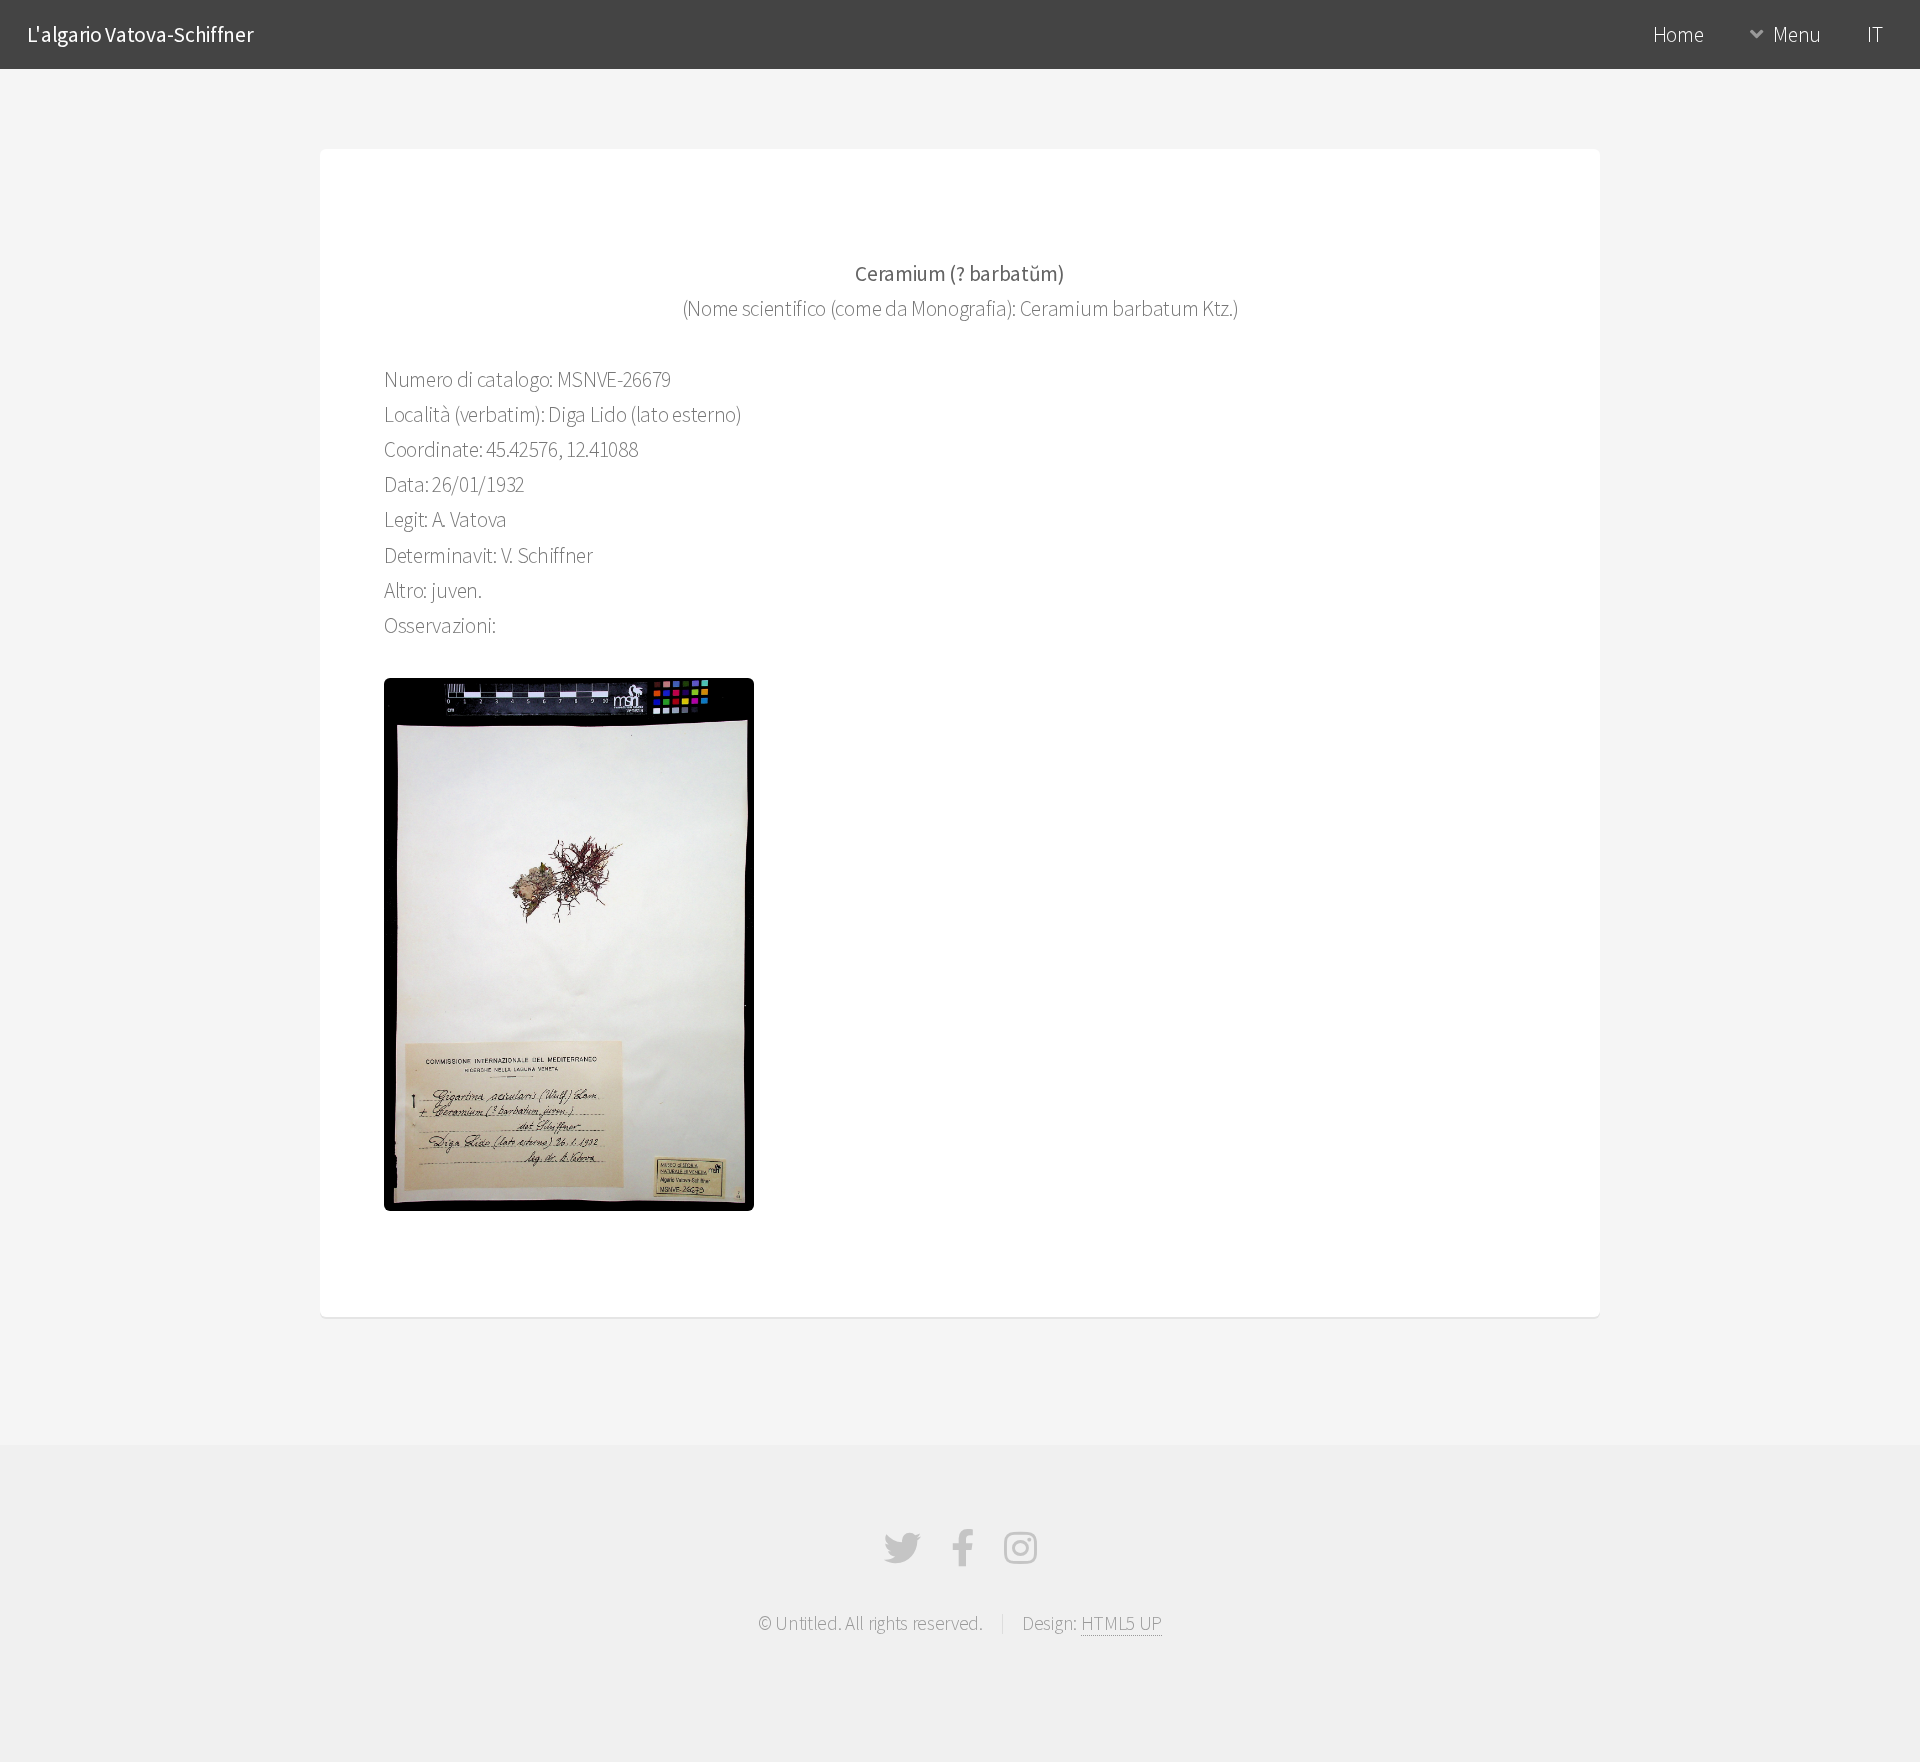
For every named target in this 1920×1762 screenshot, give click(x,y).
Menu (1797, 34)
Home (1678, 34)
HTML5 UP (1121, 1623)
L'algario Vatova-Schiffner (140, 34)
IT (1874, 34)
